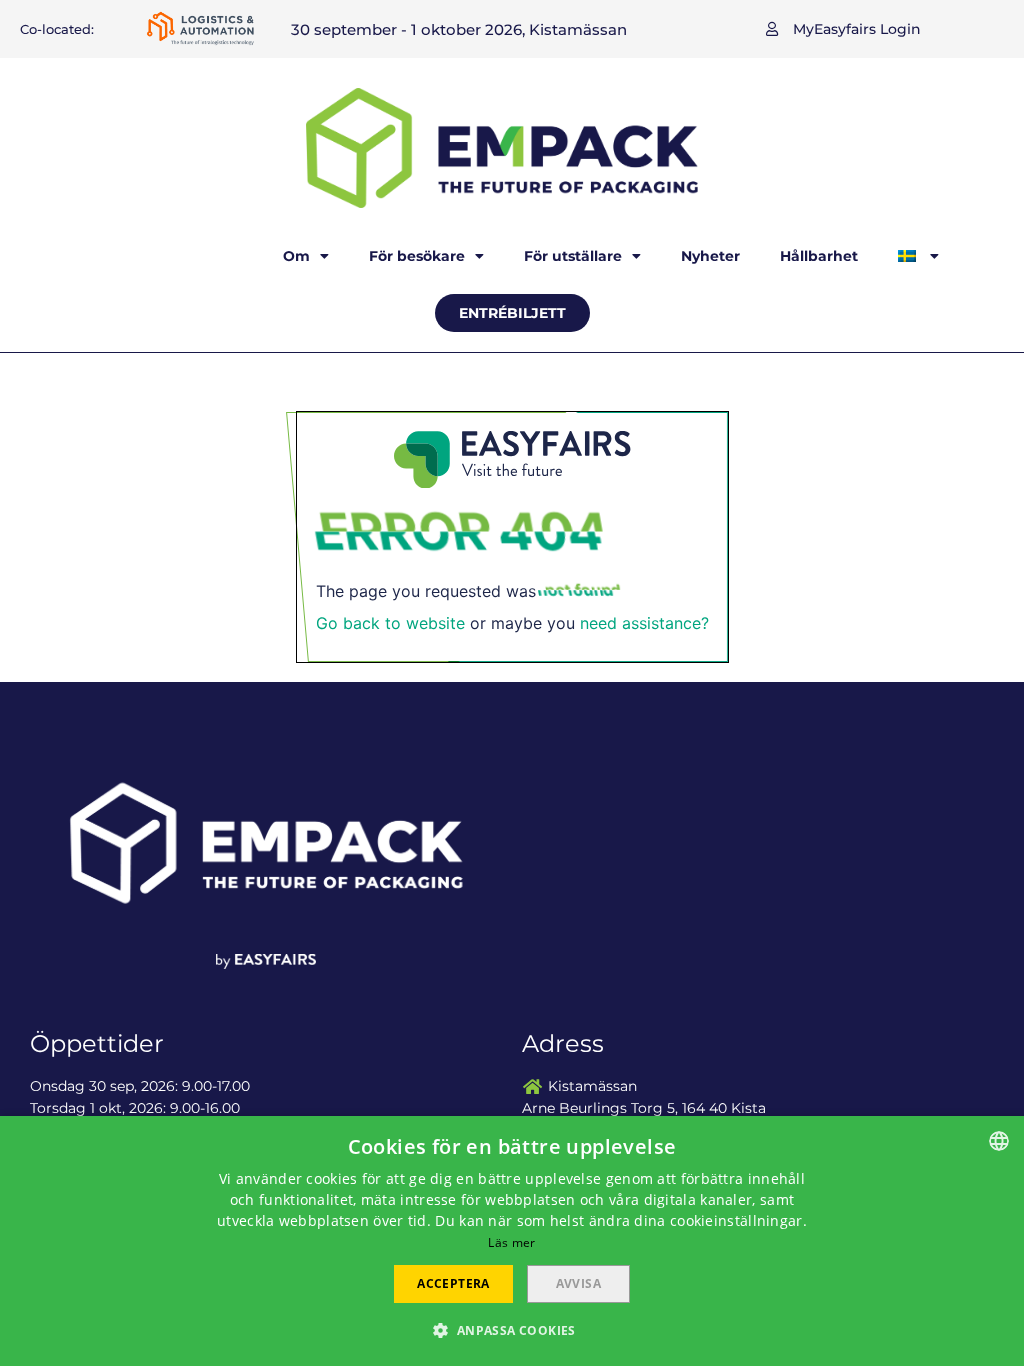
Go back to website (390, 623)
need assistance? (644, 623)
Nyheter (710, 256)
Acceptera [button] (453, 1283)
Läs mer (511, 1242)
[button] (843, 29)
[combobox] (999, 1141)
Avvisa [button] (578, 1283)
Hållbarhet (819, 256)
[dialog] (512, 1241)
